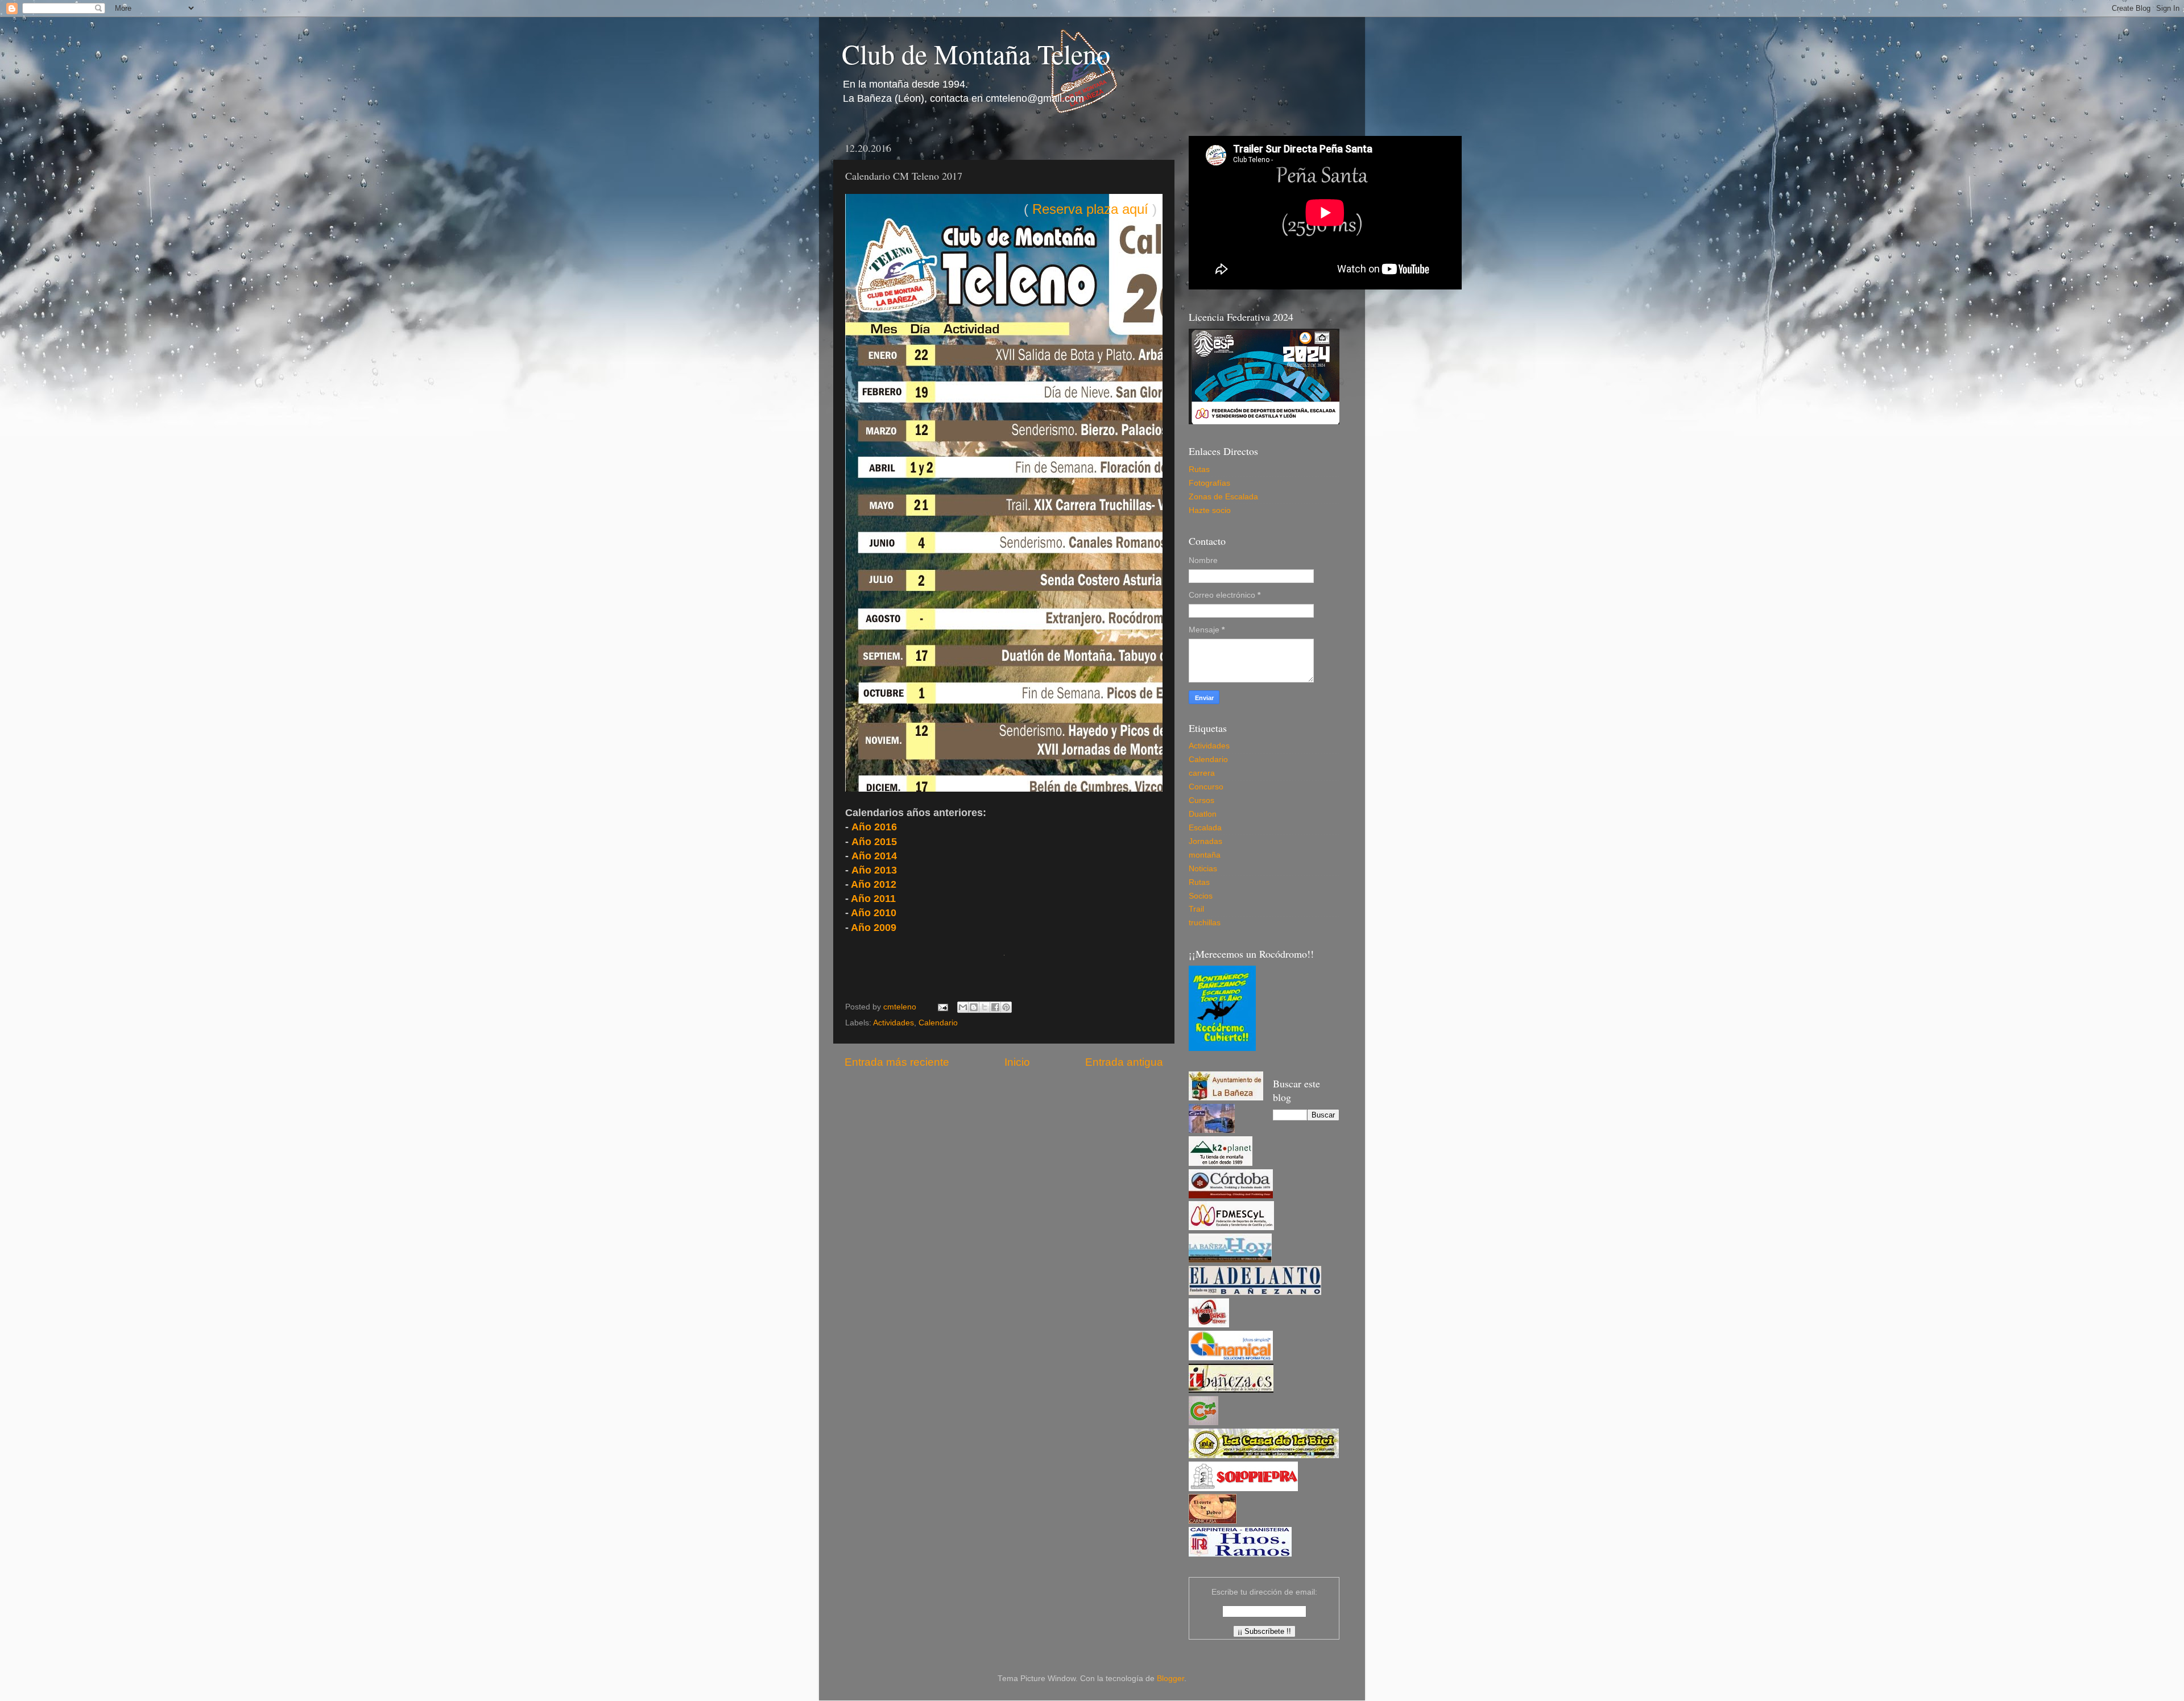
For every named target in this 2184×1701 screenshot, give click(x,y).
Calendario (938, 1023)
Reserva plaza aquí (1090, 209)
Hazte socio (1210, 510)
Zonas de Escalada (1223, 497)
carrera (1202, 773)
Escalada (1205, 828)
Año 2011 (873, 899)
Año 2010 (874, 913)
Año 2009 (874, 928)
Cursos (1201, 800)
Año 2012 (874, 884)
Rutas (1199, 469)
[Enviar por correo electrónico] (963, 1007)
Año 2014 (874, 856)
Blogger (1170, 1679)
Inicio (1017, 1062)
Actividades (894, 1023)
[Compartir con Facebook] (995, 1007)
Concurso (1206, 787)
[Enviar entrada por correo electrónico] (942, 1007)
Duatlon (1203, 814)
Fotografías (1209, 483)
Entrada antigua (1124, 1062)
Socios (1201, 896)
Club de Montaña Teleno (976, 53)
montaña (1205, 855)
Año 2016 (874, 827)
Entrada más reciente (897, 1062)
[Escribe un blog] (974, 1007)
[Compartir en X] (985, 1007)
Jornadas (1205, 841)
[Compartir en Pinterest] (1006, 1007)
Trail (1196, 909)
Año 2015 (874, 842)
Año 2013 (874, 870)
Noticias (1203, 869)
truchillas (1205, 923)
